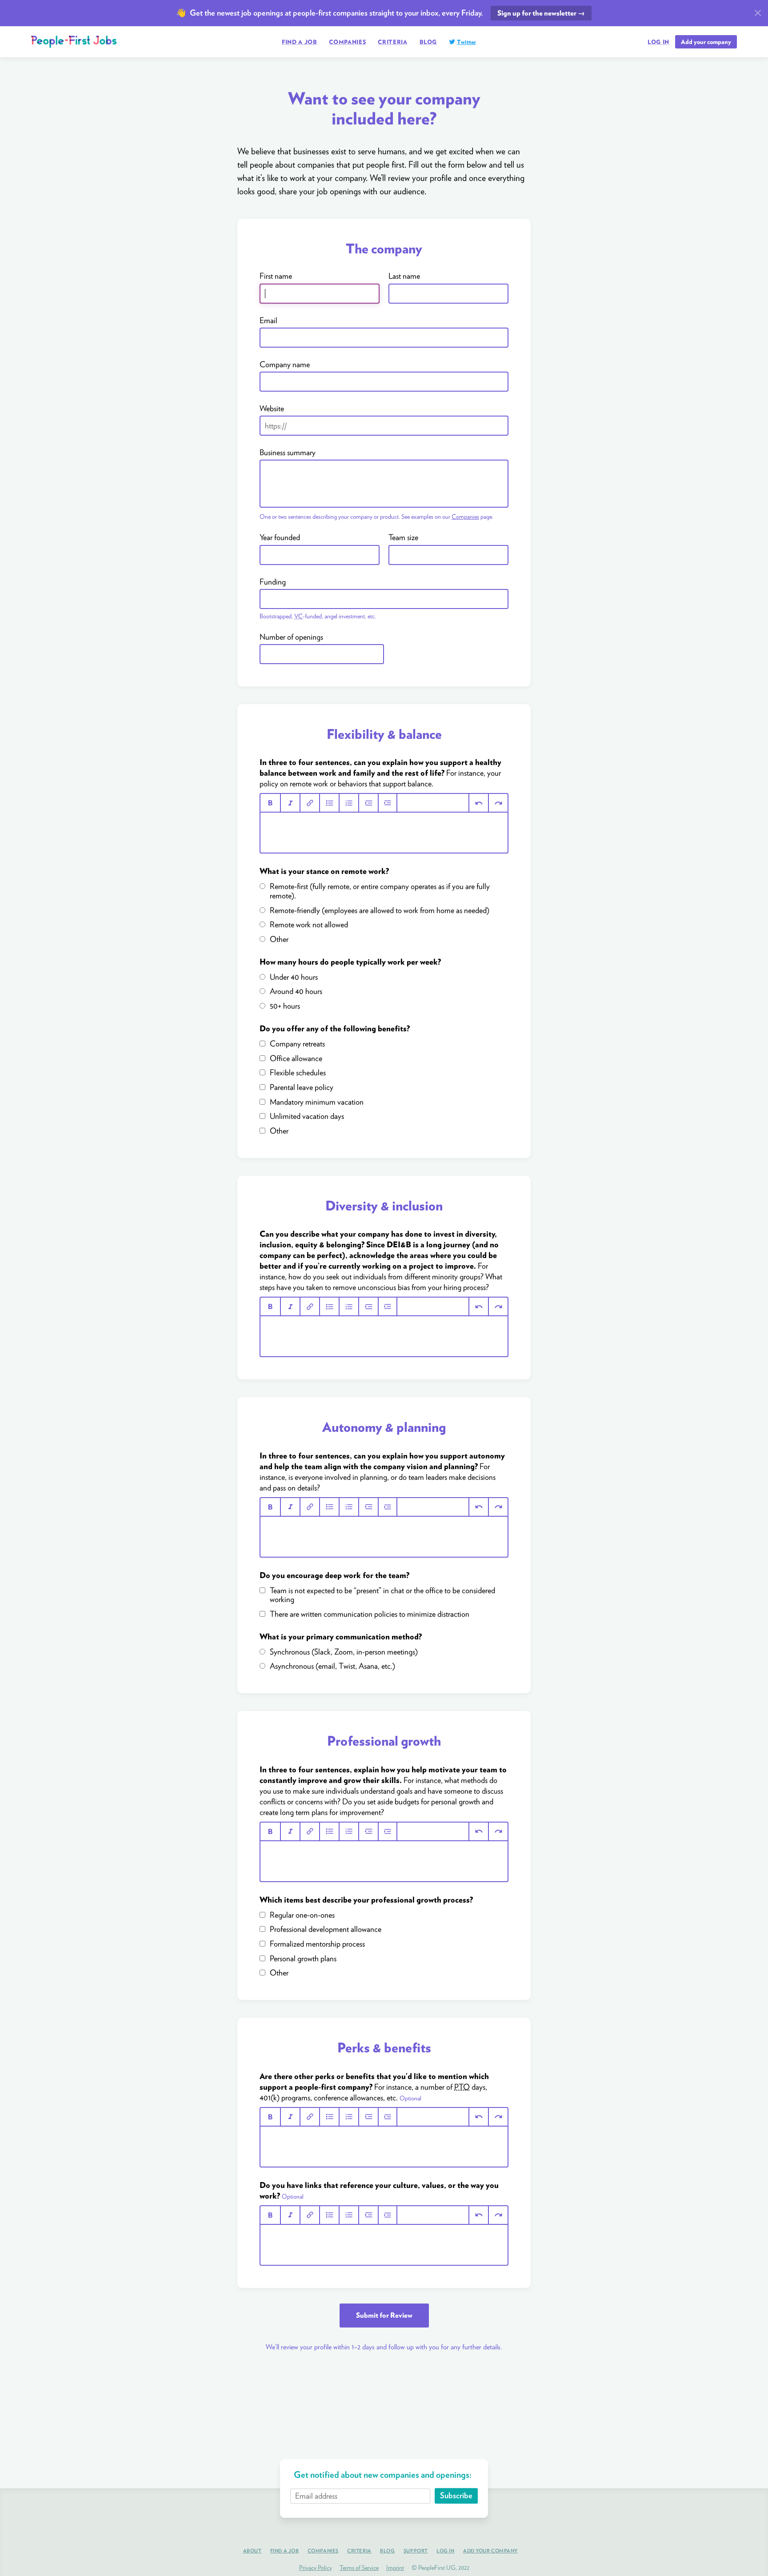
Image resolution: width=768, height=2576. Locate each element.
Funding (273, 582)
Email (268, 320)
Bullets (329, 803)
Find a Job (285, 2551)
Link (309, 803)
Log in (658, 42)
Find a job (300, 42)
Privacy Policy (316, 2568)
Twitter (466, 42)
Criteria (392, 42)
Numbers (348, 803)
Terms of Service (359, 2568)
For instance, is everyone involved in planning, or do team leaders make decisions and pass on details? (382, 1472)
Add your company (706, 42)
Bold (270, 803)
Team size (403, 537)
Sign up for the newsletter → (541, 13)
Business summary (288, 453)
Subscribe (456, 2496)
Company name (285, 365)
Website (272, 409)
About (252, 2551)
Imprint (395, 2568)
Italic (290, 803)
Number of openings (291, 637)
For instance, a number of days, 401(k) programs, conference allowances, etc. (374, 2087)
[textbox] (384, 833)
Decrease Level (368, 803)
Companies (347, 42)
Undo (478, 803)
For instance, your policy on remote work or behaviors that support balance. (380, 773)
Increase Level (388, 803)
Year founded (280, 537)
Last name (404, 276)
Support (416, 2551)
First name (276, 276)
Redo (498, 803)
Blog (428, 42)
